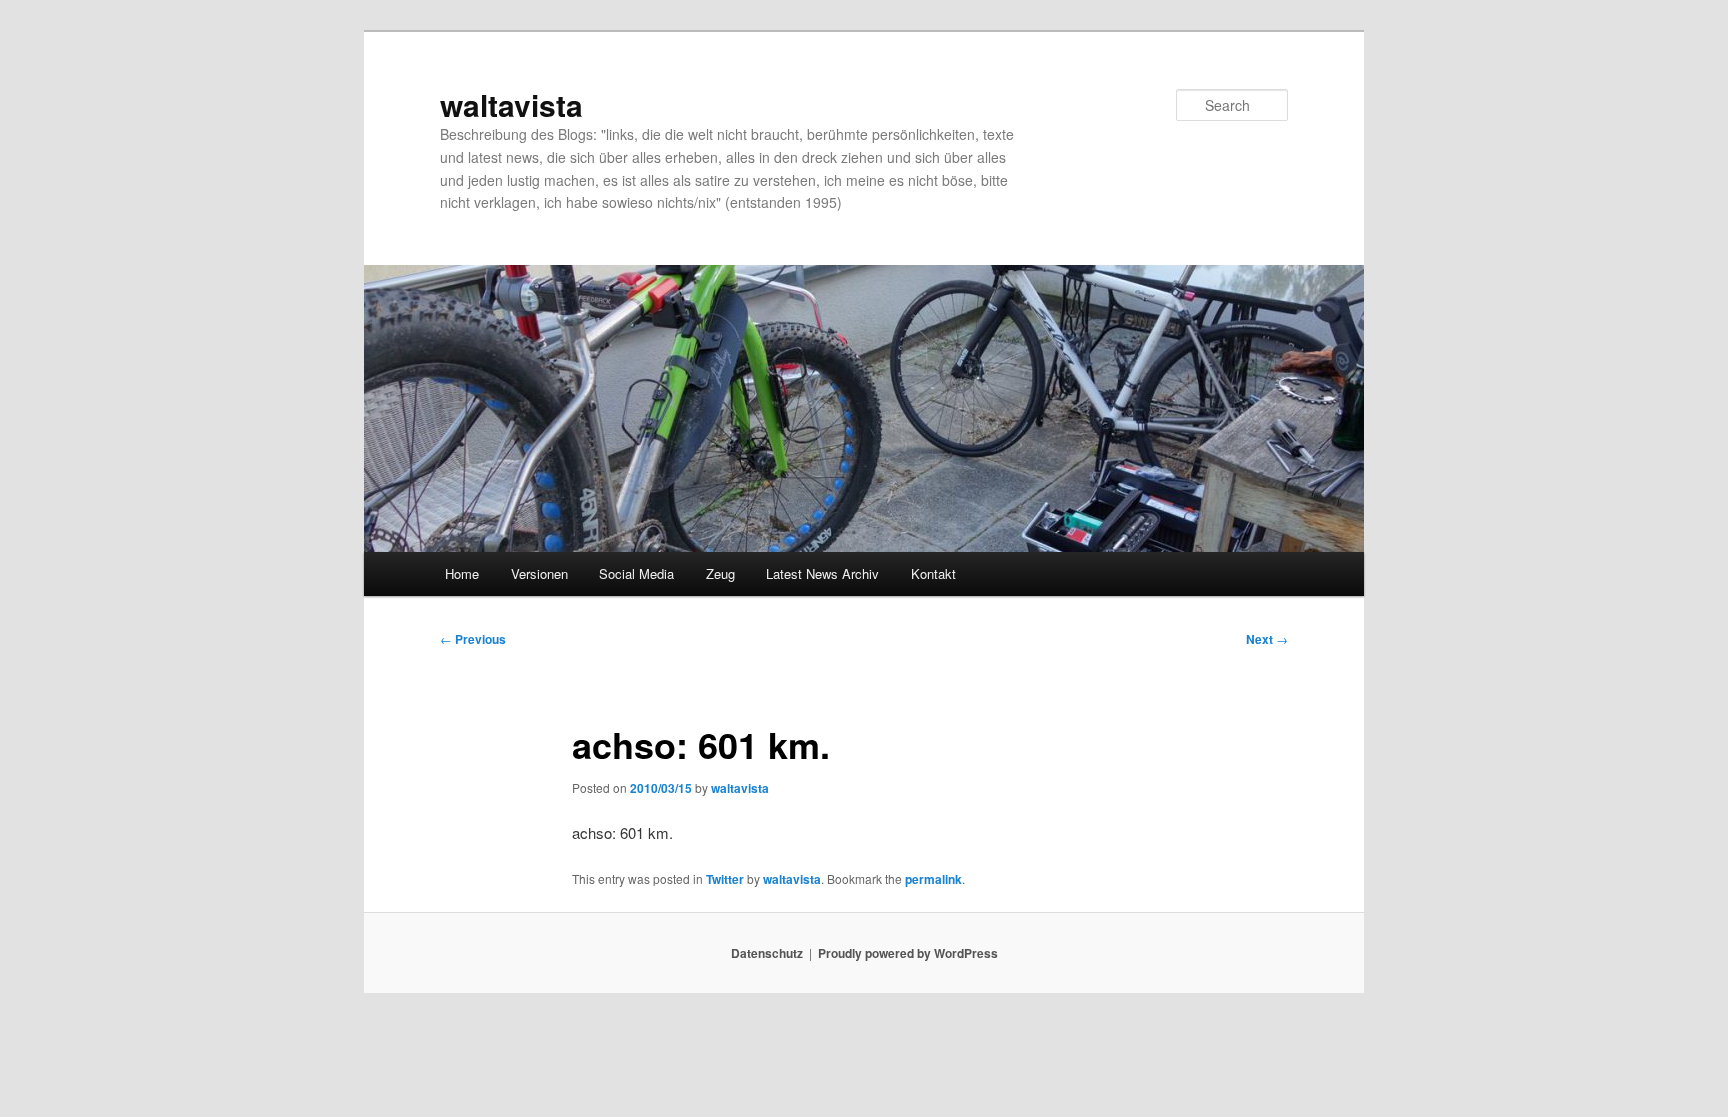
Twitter (725, 879)
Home (462, 573)
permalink (933, 879)
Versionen (539, 573)
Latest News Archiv (822, 573)
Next (1267, 639)
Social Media (636, 573)
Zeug (720, 573)
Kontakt (933, 573)
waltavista (511, 104)
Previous (473, 639)
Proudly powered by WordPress (908, 953)
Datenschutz (767, 953)
